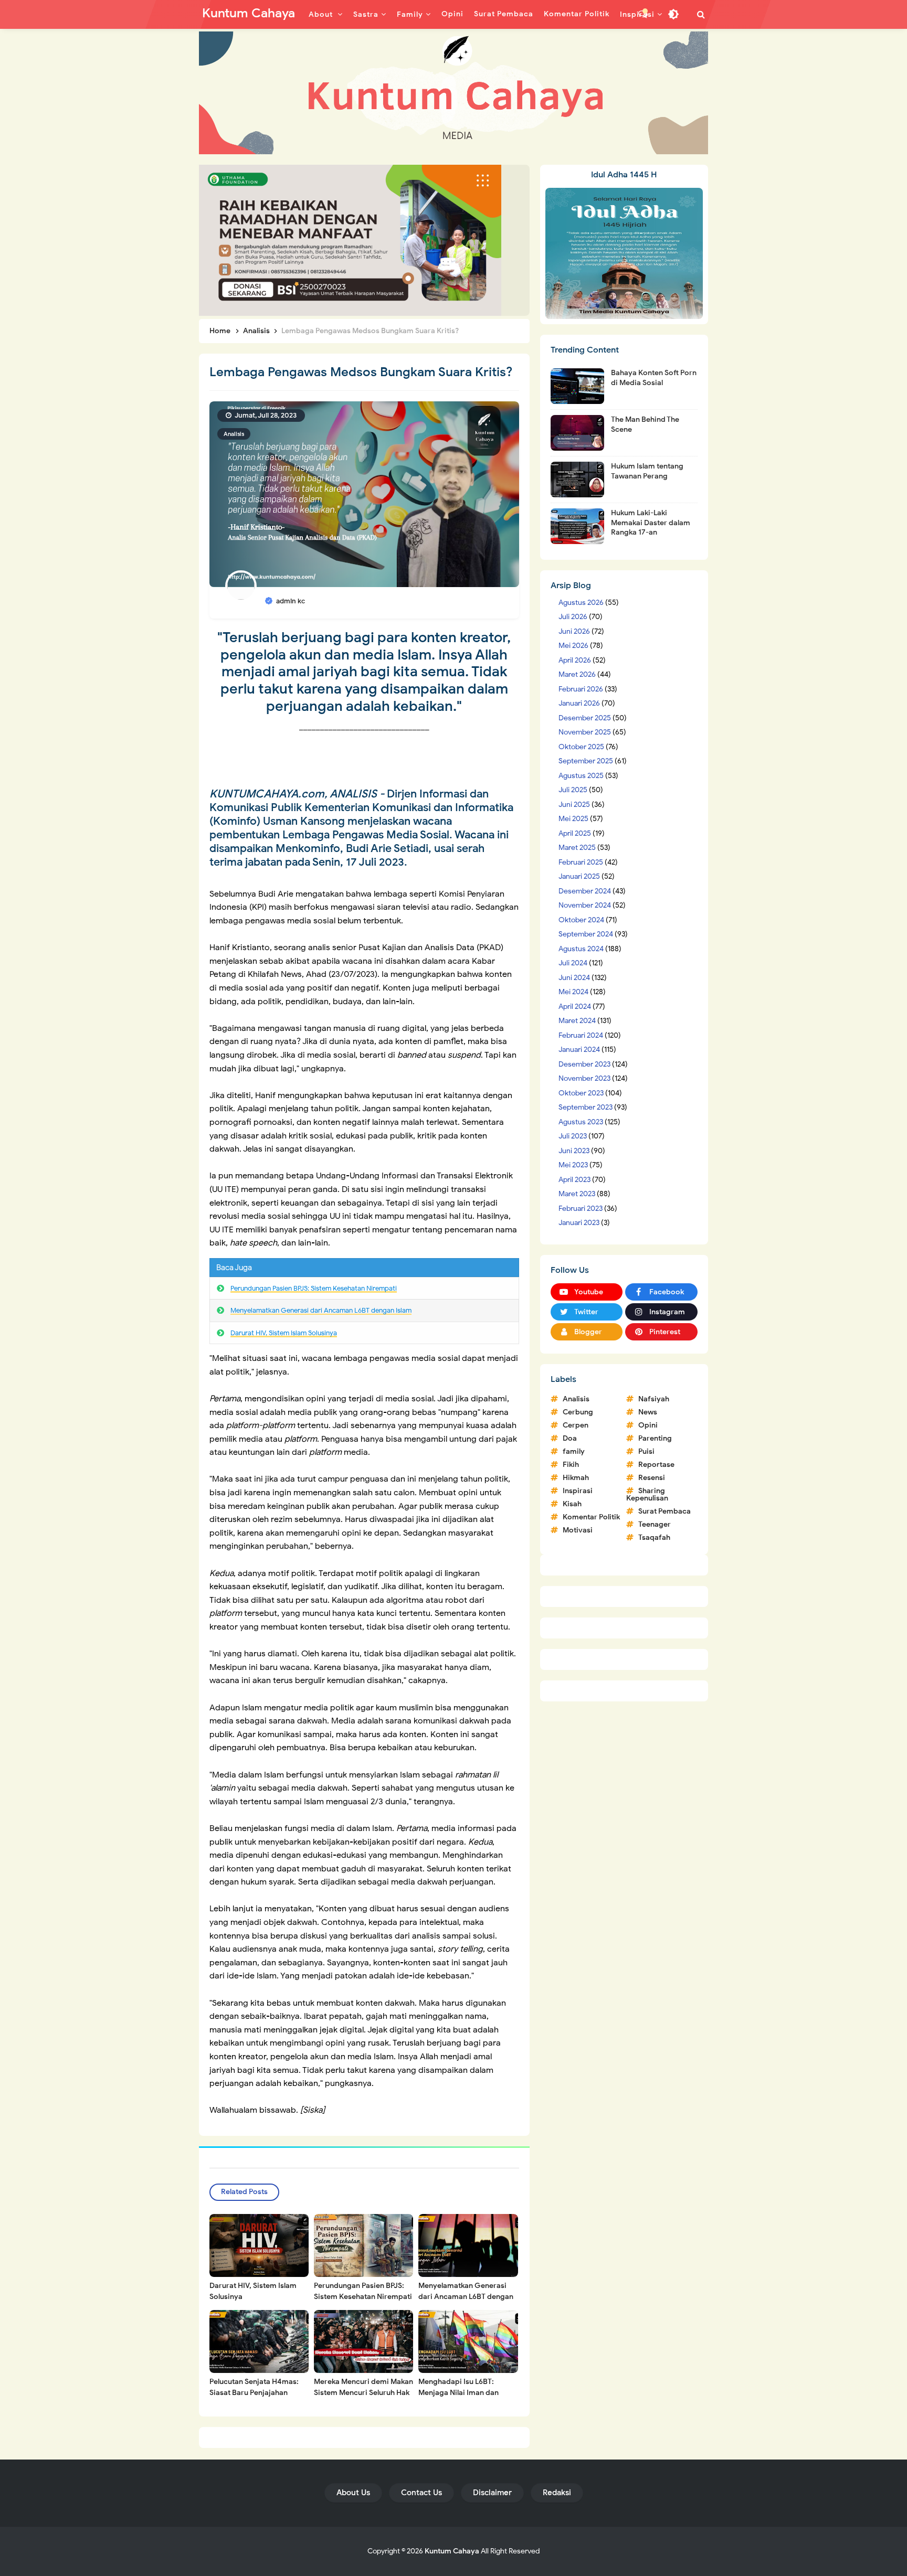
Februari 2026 (581, 689)
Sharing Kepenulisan (647, 1494)
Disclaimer (492, 2493)
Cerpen (576, 1425)
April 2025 (575, 833)
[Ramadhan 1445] (624, 253)
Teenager (655, 1524)
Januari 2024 (579, 1050)
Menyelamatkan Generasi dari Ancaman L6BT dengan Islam (321, 1310)
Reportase (656, 1465)
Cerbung (578, 1412)
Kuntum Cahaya (452, 2551)
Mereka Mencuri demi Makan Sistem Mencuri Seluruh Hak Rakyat (363, 2393)
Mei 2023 (573, 1165)
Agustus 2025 (581, 776)
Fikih (571, 1465)
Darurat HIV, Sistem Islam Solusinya (284, 1333)
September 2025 (586, 761)
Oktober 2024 (581, 920)
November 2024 (585, 905)
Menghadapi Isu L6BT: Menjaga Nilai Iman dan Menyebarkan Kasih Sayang (466, 2393)
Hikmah (576, 1478)
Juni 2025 (574, 805)
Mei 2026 (573, 646)
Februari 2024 (581, 1035)
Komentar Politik (591, 1517)
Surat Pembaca (665, 1511)
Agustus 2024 (581, 949)
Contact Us (421, 2493)
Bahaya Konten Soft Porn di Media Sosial (654, 377)
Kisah (572, 1504)
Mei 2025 (573, 819)
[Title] (454, 93)
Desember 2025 (585, 718)
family (574, 1451)
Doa (570, 1438)
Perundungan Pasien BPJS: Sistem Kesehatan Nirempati (314, 1288)
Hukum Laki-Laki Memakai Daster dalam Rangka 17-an (651, 522)
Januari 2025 (579, 876)
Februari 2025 (581, 862)
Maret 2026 (577, 674)
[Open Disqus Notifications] (643, 14)
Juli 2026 (573, 617)
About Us (353, 2493)
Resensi (652, 1478)
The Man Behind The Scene (645, 424)
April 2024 (575, 1007)
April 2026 (575, 660)
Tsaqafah (654, 1537)
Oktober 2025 (581, 747)
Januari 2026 (579, 703)
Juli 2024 (573, 963)
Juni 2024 (574, 978)
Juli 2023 (573, 1136)
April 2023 (574, 1180)
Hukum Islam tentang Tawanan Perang (647, 471)
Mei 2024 (573, 992)
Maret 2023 (577, 1194)
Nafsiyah (654, 1399)
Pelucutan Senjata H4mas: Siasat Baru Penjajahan (254, 2387)
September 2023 (586, 1107)
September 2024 (586, 934)
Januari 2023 (579, 1223)
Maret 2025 (577, 848)
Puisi (646, 1451)
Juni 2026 (574, 631)
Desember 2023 (584, 1064)
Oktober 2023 (581, 1093)
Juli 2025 (573, 790)
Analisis (234, 434)
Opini (648, 1425)
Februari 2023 (581, 1209)
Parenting (655, 1438)
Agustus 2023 (581, 1122)
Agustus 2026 (581, 603)
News (648, 1412)
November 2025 (585, 732)
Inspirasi (578, 1491)
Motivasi (578, 1530)
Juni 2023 (574, 1151)
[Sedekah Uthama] (350, 240)
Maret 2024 (577, 1021)
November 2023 (584, 1078)
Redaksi (557, 2493)
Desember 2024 (585, 891)
